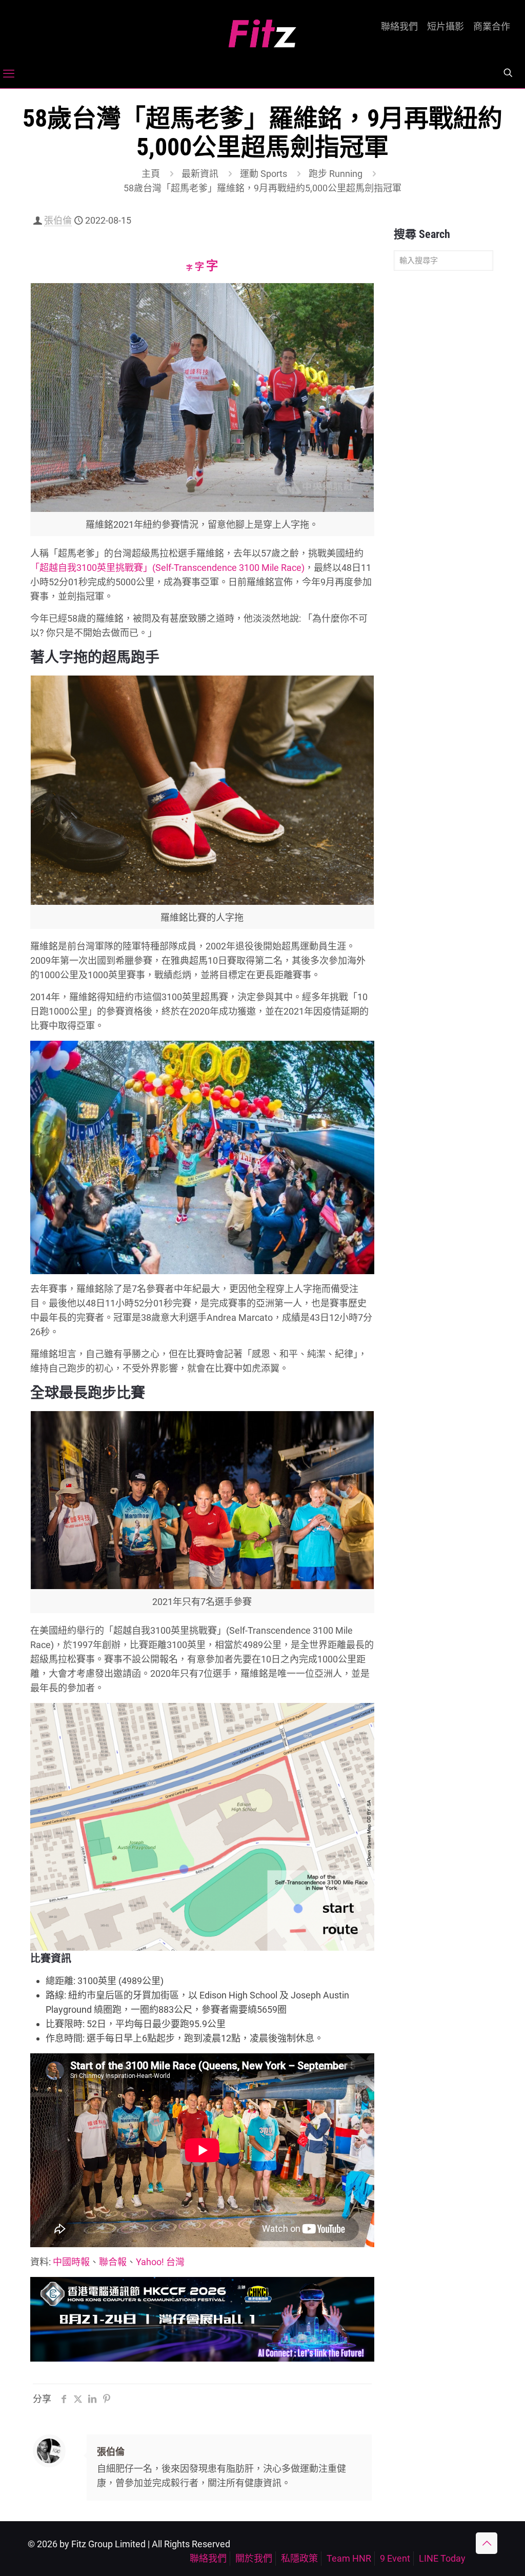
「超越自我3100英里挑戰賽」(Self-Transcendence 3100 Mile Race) (167, 568)
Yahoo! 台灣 (160, 2262)
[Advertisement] (443, 440)
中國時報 (71, 2262)
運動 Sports (264, 174)
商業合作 (492, 27)
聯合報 (113, 2262)
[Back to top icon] (487, 2543)
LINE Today (442, 2558)
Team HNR (349, 2558)
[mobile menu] (9, 74)
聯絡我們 (399, 27)
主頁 (151, 174)
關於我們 (254, 2558)
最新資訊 (200, 174)
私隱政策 (299, 2558)
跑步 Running (336, 174)
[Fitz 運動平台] (262, 29)
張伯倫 (58, 220)
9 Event (395, 2558)
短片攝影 (446, 27)
